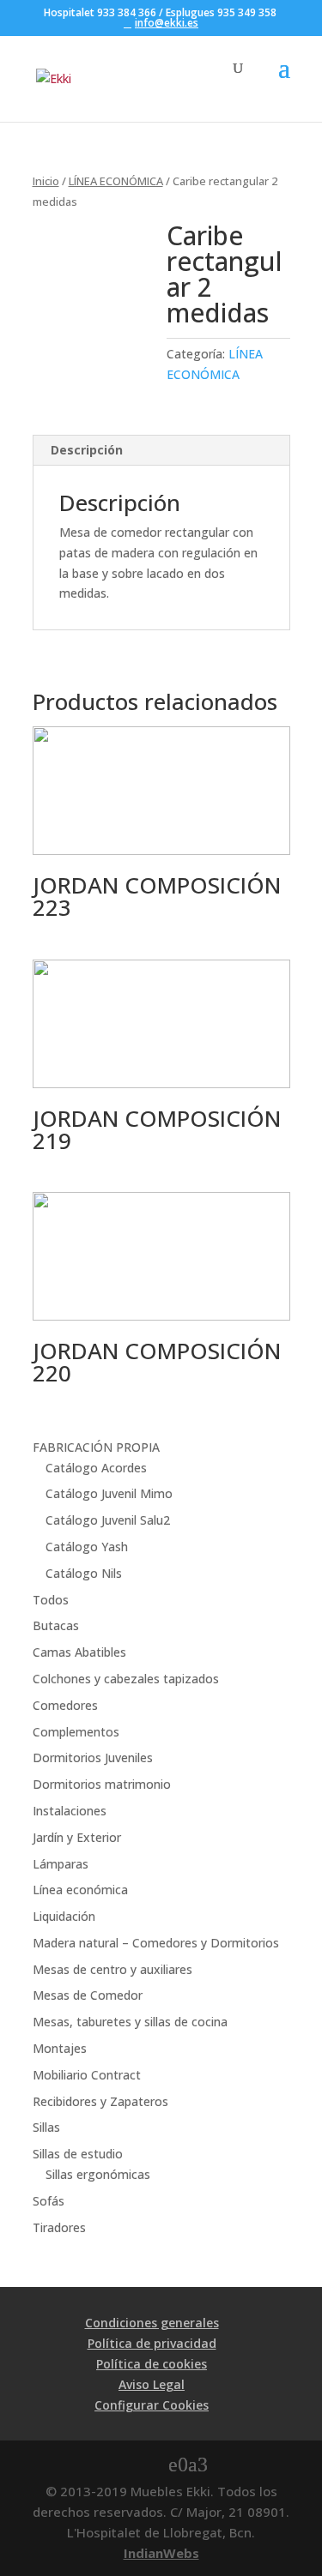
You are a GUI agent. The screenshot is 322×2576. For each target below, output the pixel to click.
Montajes (60, 2048)
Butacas (56, 1625)
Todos (51, 1600)
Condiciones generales (152, 2323)
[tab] (161, 451)
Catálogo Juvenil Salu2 (108, 1520)
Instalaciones (70, 1811)
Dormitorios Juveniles (93, 1757)
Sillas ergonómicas (98, 2174)
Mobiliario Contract (87, 2075)
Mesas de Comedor (88, 1995)
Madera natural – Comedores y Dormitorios (156, 1943)
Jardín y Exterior (77, 1837)
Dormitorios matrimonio (102, 1784)
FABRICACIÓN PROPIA (96, 1447)
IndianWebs (161, 2553)
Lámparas (61, 1864)
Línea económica (80, 1890)
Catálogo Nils (84, 1573)
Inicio (46, 181)
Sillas (46, 2127)
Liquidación (64, 1916)
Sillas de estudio (78, 2154)
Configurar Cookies (152, 2405)
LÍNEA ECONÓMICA (116, 181)
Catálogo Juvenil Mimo (109, 1493)
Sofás (49, 2201)
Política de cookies (152, 2364)
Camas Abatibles (79, 1652)
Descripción (87, 450)
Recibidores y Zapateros (100, 2101)
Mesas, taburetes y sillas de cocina (130, 2022)
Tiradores (59, 2227)
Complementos (76, 1732)
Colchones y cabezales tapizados (126, 1679)
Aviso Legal (152, 2384)
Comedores (65, 1705)
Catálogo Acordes (96, 1468)
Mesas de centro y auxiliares (112, 1969)
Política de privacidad (152, 2343)
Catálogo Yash (87, 1547)
